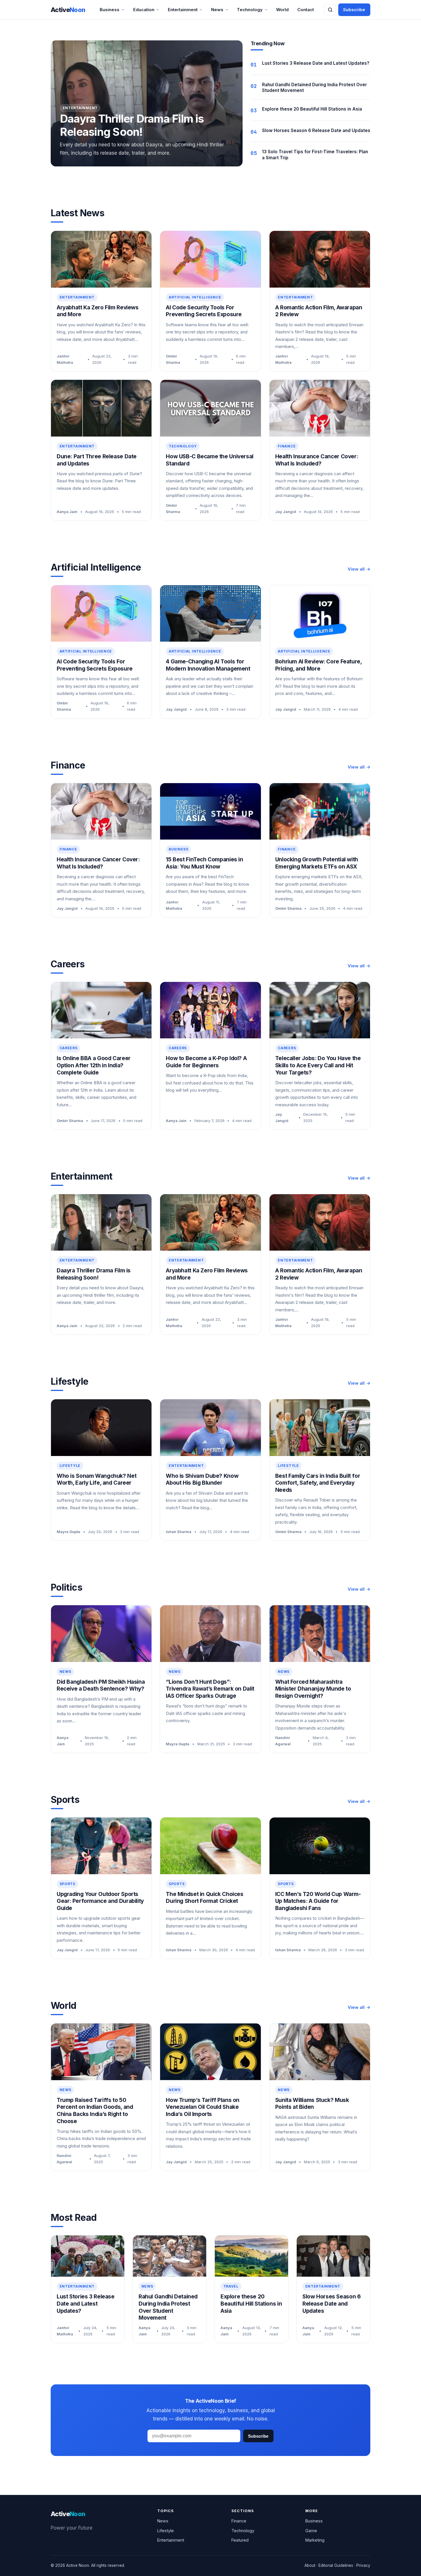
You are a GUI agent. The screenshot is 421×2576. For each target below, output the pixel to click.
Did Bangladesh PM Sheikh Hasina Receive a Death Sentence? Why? (101, 1685)
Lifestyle (70, 1466)
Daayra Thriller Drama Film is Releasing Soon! (132, 125)
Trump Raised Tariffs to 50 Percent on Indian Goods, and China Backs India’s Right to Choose (95, 2111)
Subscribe (354, 10)
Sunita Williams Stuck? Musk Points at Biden (312, 2104)
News (217, 10)
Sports (67, 1884)
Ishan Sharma (179, 1532)
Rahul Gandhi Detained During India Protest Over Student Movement (168, 2307)
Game (311, 2531)
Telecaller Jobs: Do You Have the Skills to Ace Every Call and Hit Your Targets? (318, 1065)
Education (144, 10)
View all (356, 569)
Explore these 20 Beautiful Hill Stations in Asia (312, 109)
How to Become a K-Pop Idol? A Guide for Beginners (206, 1062)
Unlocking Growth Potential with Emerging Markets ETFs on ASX (317, 863)
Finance (287, 446)
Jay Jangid (286, 512)
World (282, 10)
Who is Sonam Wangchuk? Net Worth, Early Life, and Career (97, 1479)
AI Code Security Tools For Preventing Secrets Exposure (204, 311)
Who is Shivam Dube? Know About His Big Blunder (202, 1479)
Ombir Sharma (173, 359)
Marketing (315, 2540)
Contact (306, 10)
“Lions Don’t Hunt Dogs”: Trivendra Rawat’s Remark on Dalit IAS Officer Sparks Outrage (210, 1689)
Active (68, 10)
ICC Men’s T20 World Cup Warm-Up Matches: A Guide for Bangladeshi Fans (318, 1901)
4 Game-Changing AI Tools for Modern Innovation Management (208, 665)
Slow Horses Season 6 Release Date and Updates (316, 130)
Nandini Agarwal (283, 1741)
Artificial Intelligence (195, 297)
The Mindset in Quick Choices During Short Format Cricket (204, 1898)
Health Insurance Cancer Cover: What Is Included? (317, 460)
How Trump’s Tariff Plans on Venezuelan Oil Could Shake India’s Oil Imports (203, 2107)
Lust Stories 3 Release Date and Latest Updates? (316, 63)
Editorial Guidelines (336, 2565)
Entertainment (183, 10)
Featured (240, 2540)
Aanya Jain (67, 512)
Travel (231, 2286)
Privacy (363, 2565)
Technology (250, 10)
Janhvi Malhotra (65, 359)
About (310, 2565)
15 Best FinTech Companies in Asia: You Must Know (204, 863)
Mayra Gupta (68, 1532)
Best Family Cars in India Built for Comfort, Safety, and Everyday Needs (318, 1483)
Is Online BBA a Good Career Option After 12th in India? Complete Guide (94, 1065)
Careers (69, 1048)
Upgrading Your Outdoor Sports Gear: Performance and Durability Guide (100, 1901)
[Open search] (330, 10)
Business (110, 10)
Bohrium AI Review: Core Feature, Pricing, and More (318, 665)
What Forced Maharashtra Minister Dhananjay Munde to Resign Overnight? (313, 1689)
